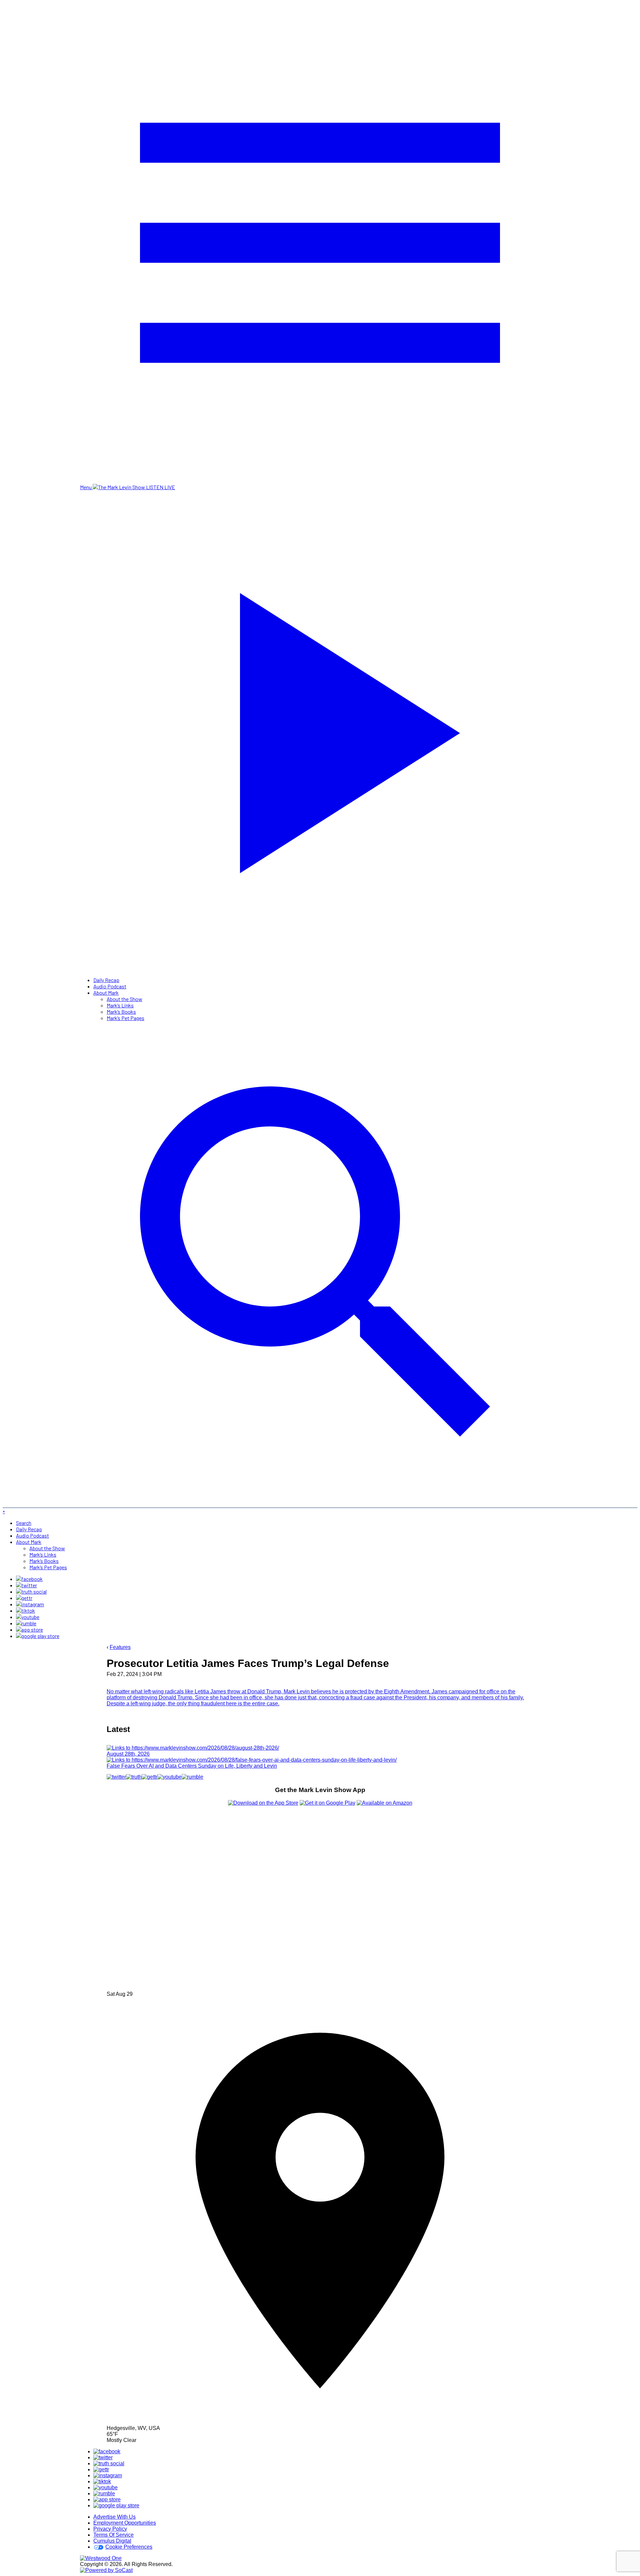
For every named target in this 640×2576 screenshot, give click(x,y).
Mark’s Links (120, 1005)
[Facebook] (29, 1579)
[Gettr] (24, 1598)
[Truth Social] (31, 1591)
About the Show (124, 999)
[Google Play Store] (38, 1636)
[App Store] (29, 1629)
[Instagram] (30, 1604)
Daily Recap (106, 980)
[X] (26, 1585)
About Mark (106, 993)
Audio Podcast (110, 986)
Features (120, 1647)
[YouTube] (28, 1617)
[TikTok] (25, 1610)
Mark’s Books (121, 1012)
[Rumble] (26, 1623)
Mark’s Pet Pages (125, 1018)
